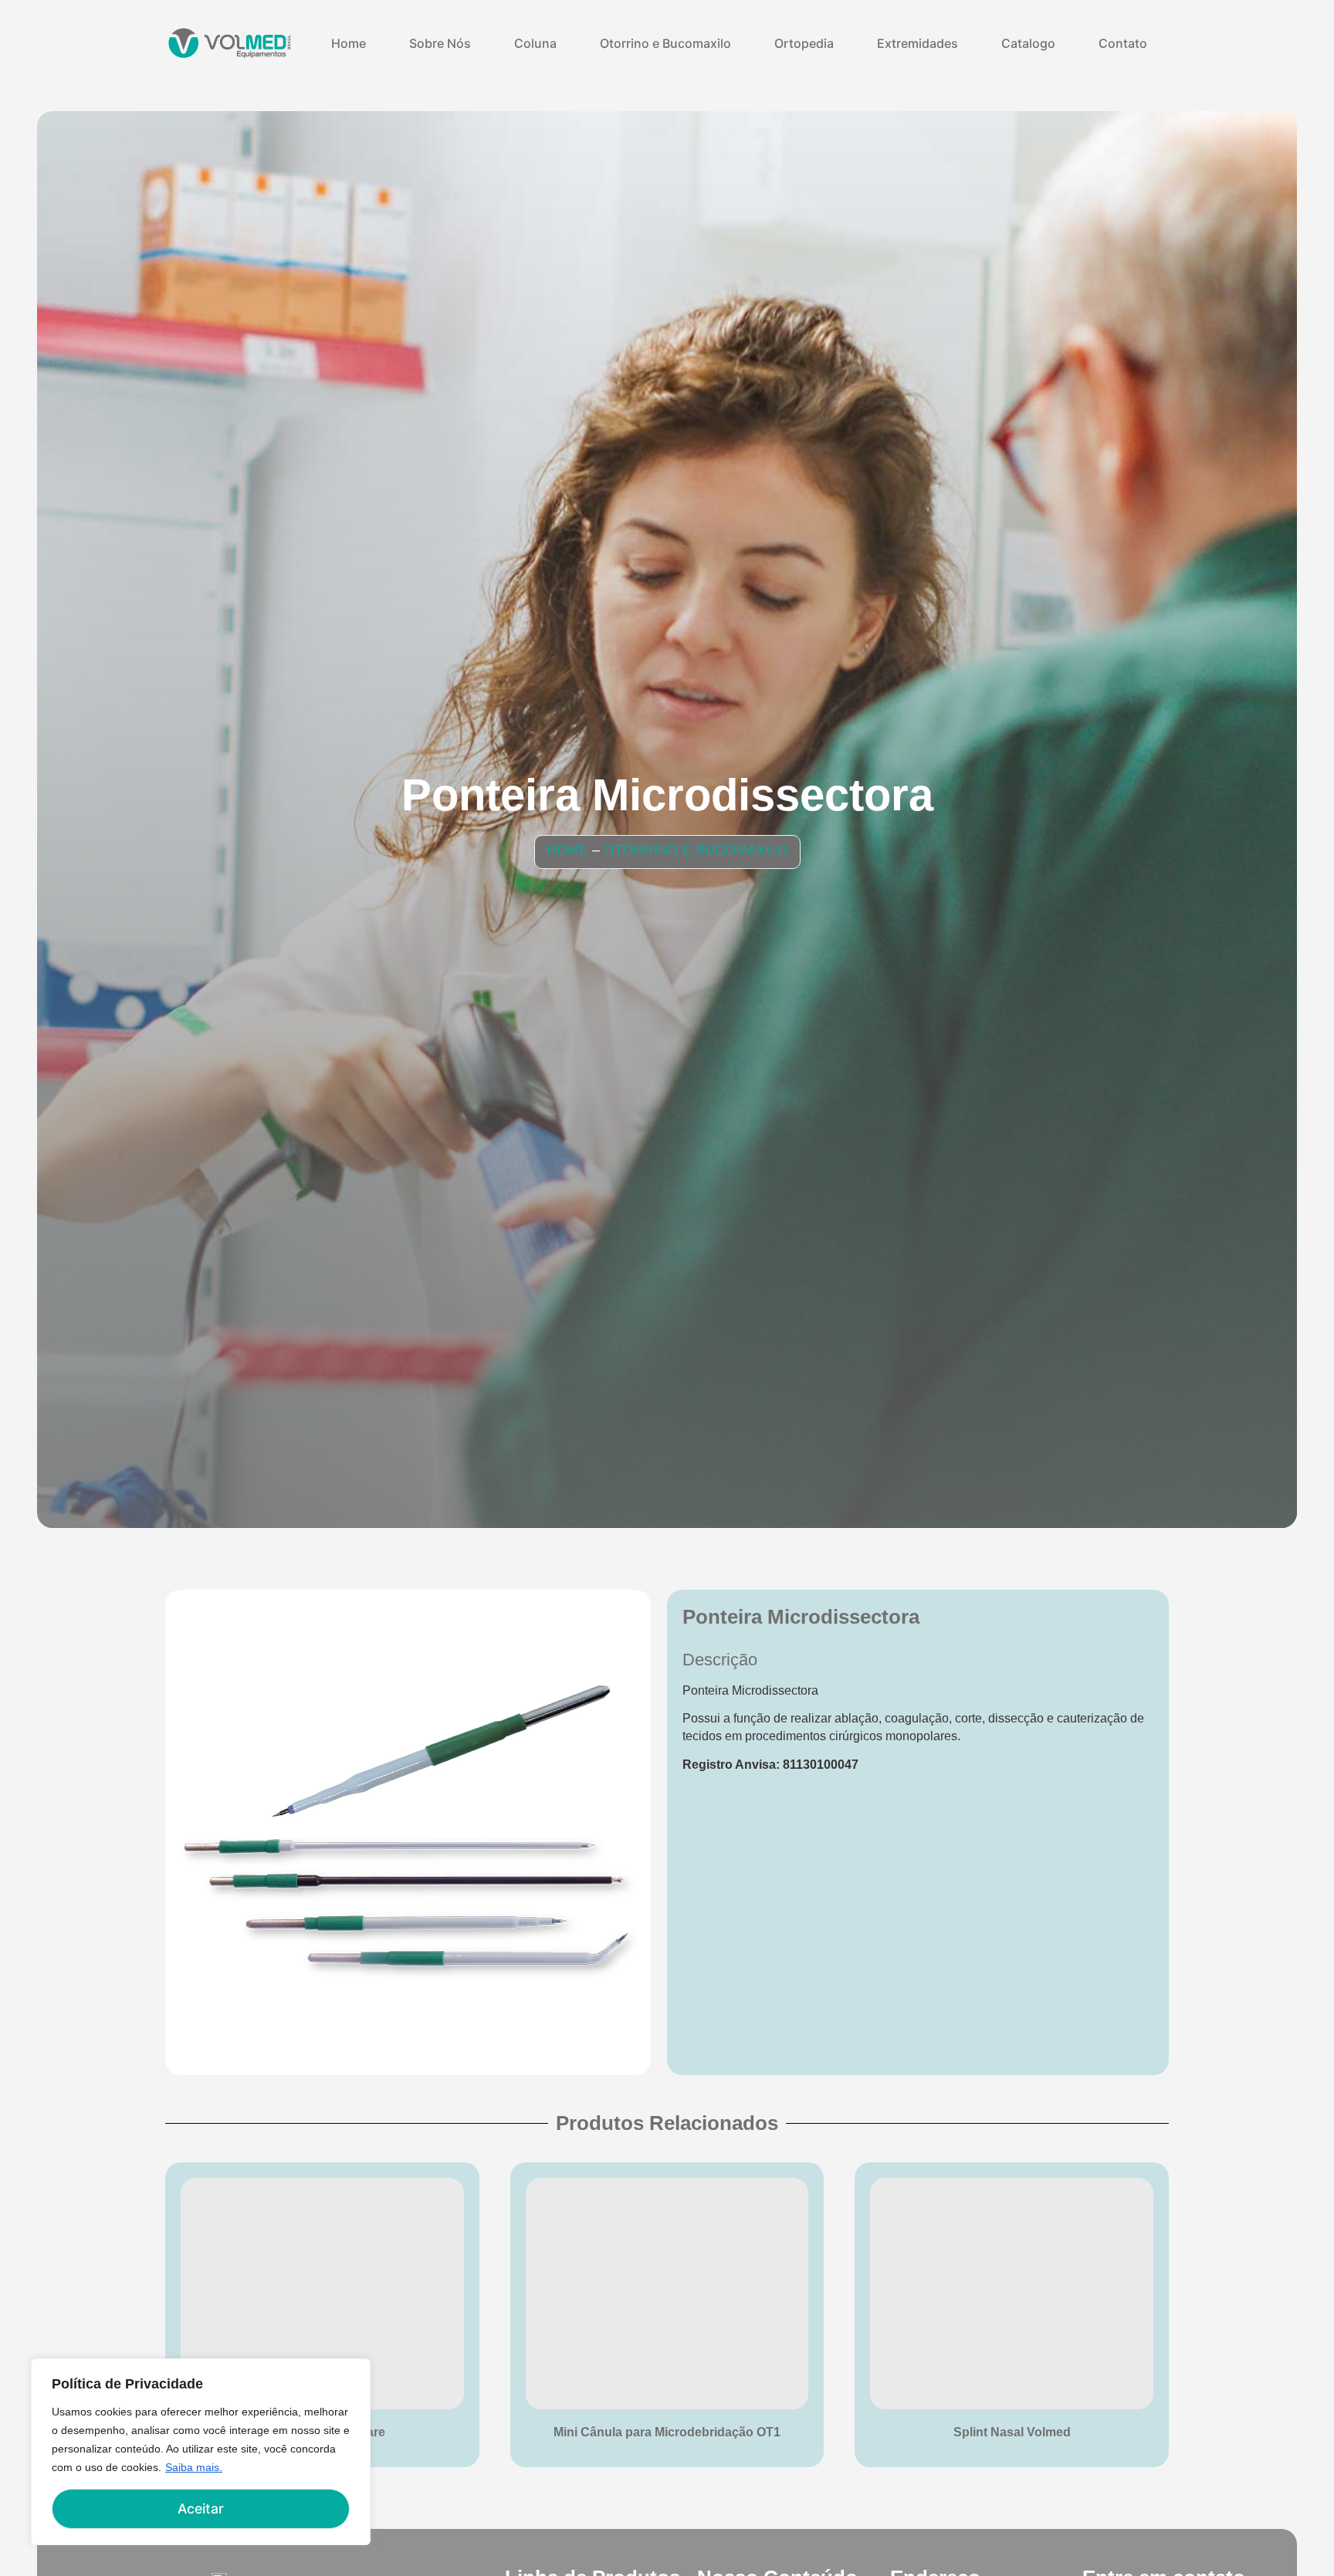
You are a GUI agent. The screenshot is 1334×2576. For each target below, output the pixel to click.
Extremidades (918, 43)
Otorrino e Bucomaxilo (665, 43)
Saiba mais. (194, 2467)
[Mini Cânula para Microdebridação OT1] (667, 2294)
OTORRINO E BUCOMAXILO (696, 850)
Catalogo (1028, 43)
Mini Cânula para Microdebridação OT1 (667, 2432)
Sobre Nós (440, 43)
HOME (567, 850)
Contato (1123, 43)
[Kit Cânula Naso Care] (322, 2294)
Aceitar (201, 2508)
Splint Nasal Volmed (1012, 2432)
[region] (201, 2452)
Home (349, 43)
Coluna (535, 43)
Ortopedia (804, 43)
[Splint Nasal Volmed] (1012, 2294)
